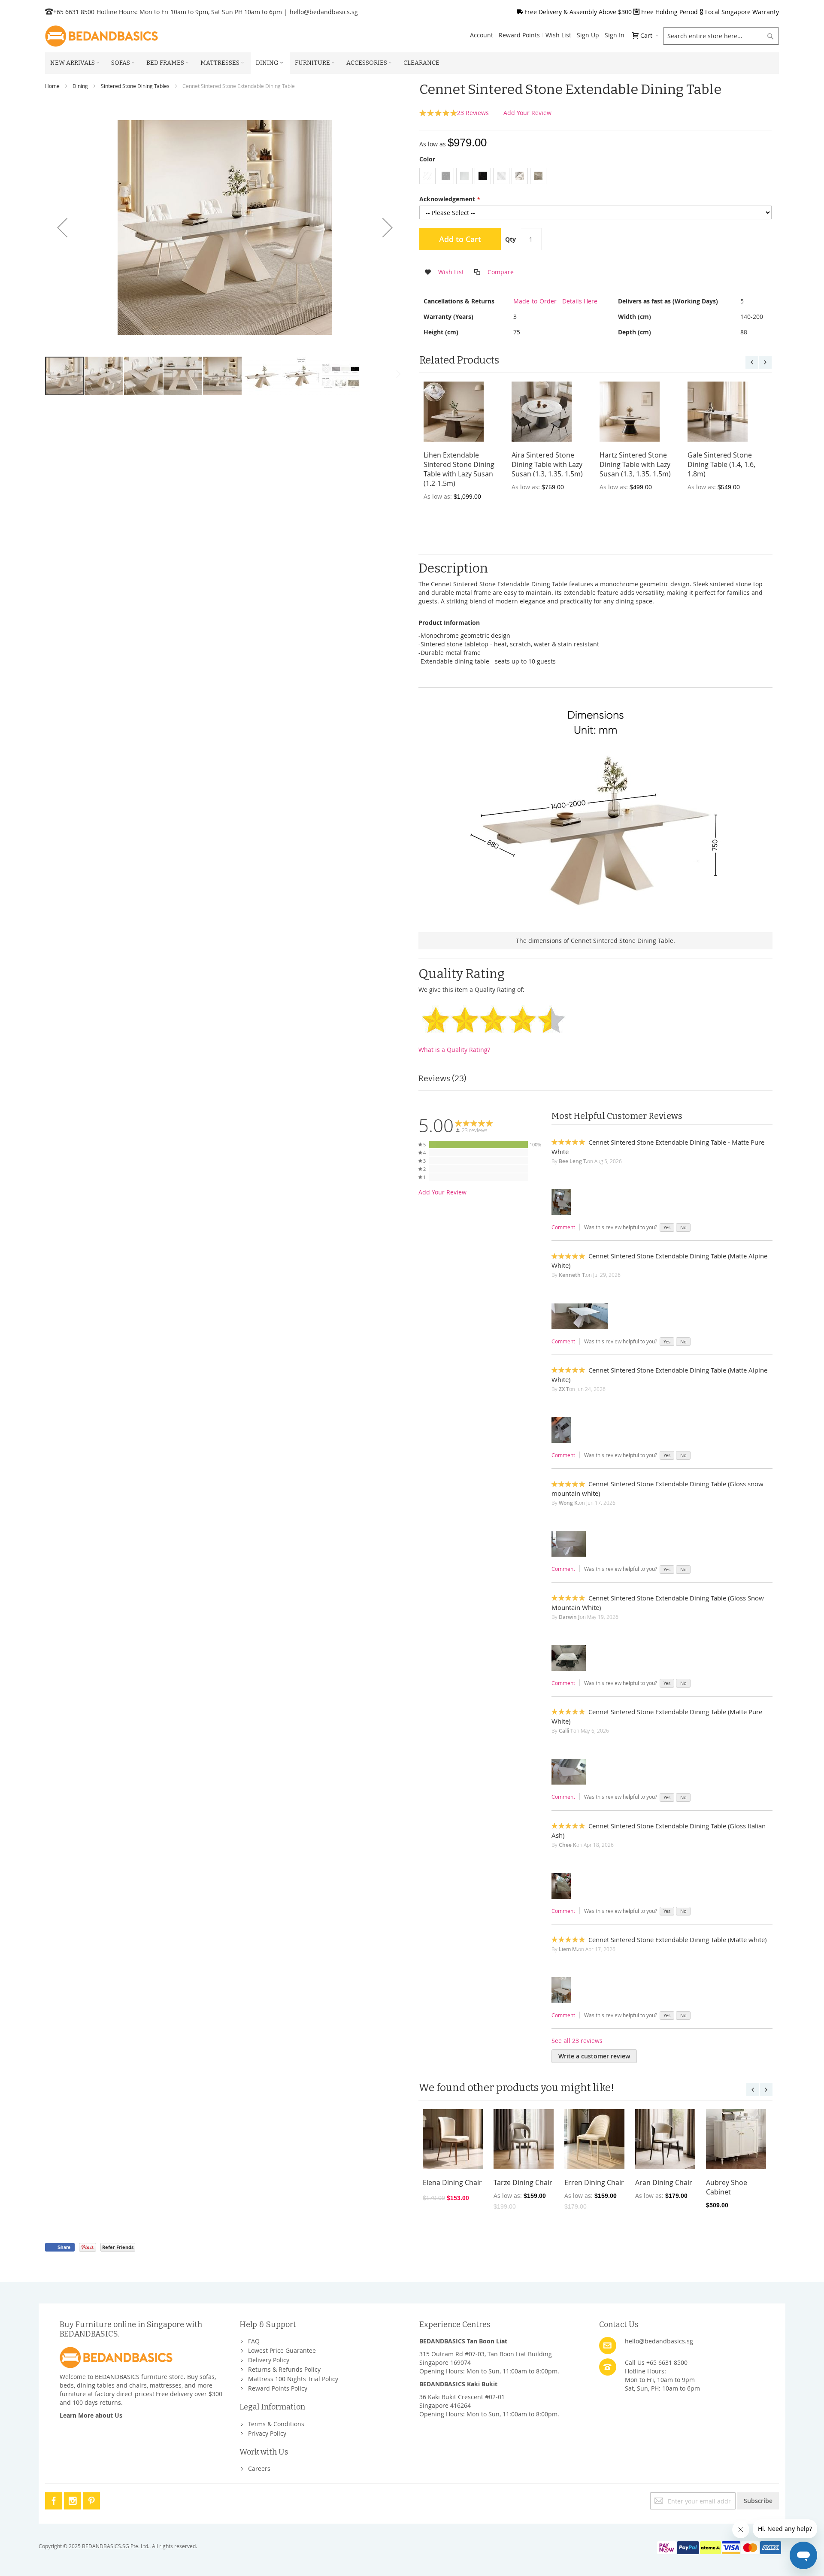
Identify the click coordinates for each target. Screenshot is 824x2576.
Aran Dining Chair (664, 2182)
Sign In (615, 35)
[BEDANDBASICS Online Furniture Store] (101, 36)
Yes (667, 1227)
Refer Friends (118, 2247)
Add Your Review (527, 113)
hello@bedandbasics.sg (324, 12)
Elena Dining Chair (452, 2182)
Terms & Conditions (276, 2424)
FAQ (254, 2341)
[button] (62, 227)
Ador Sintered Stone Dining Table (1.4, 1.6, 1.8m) (633, 464)
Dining (80, 86)
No (683, 1227)
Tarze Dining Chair (523, 2182)
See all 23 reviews (577, 2041)
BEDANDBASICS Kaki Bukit (458, 2384)
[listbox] (595, 177)
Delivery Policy (269, 2360)
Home (52, 86)
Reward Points (519, 35)
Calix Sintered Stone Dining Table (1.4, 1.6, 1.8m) (721, 464)
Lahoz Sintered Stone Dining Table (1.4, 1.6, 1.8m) (546, 464)
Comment (563, 1227)
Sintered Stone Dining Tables (135, 86)
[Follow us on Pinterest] (91, 2499)
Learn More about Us (91, 2415)
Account (482, 35)
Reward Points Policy (278, 2388)
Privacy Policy (267, 2433)
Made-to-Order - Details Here (555, 301)
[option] (427, 176)
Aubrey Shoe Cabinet (727, 2187)
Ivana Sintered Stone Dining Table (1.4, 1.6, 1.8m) (457, 464)
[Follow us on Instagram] (73, 2499)
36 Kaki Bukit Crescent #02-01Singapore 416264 (462, 2401)
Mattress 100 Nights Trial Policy (293, 2379)
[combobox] (721, 36)
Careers (259, 2468)
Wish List (558, 35)
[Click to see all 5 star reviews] (479, 1144)
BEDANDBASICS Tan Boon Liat (463, 2341)
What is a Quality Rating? (454, 1050)
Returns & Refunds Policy (284, 2369)
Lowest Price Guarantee (282, 2350)
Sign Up (588, 35)
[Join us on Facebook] (55, 2499)
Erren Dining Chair (594, 2182)
